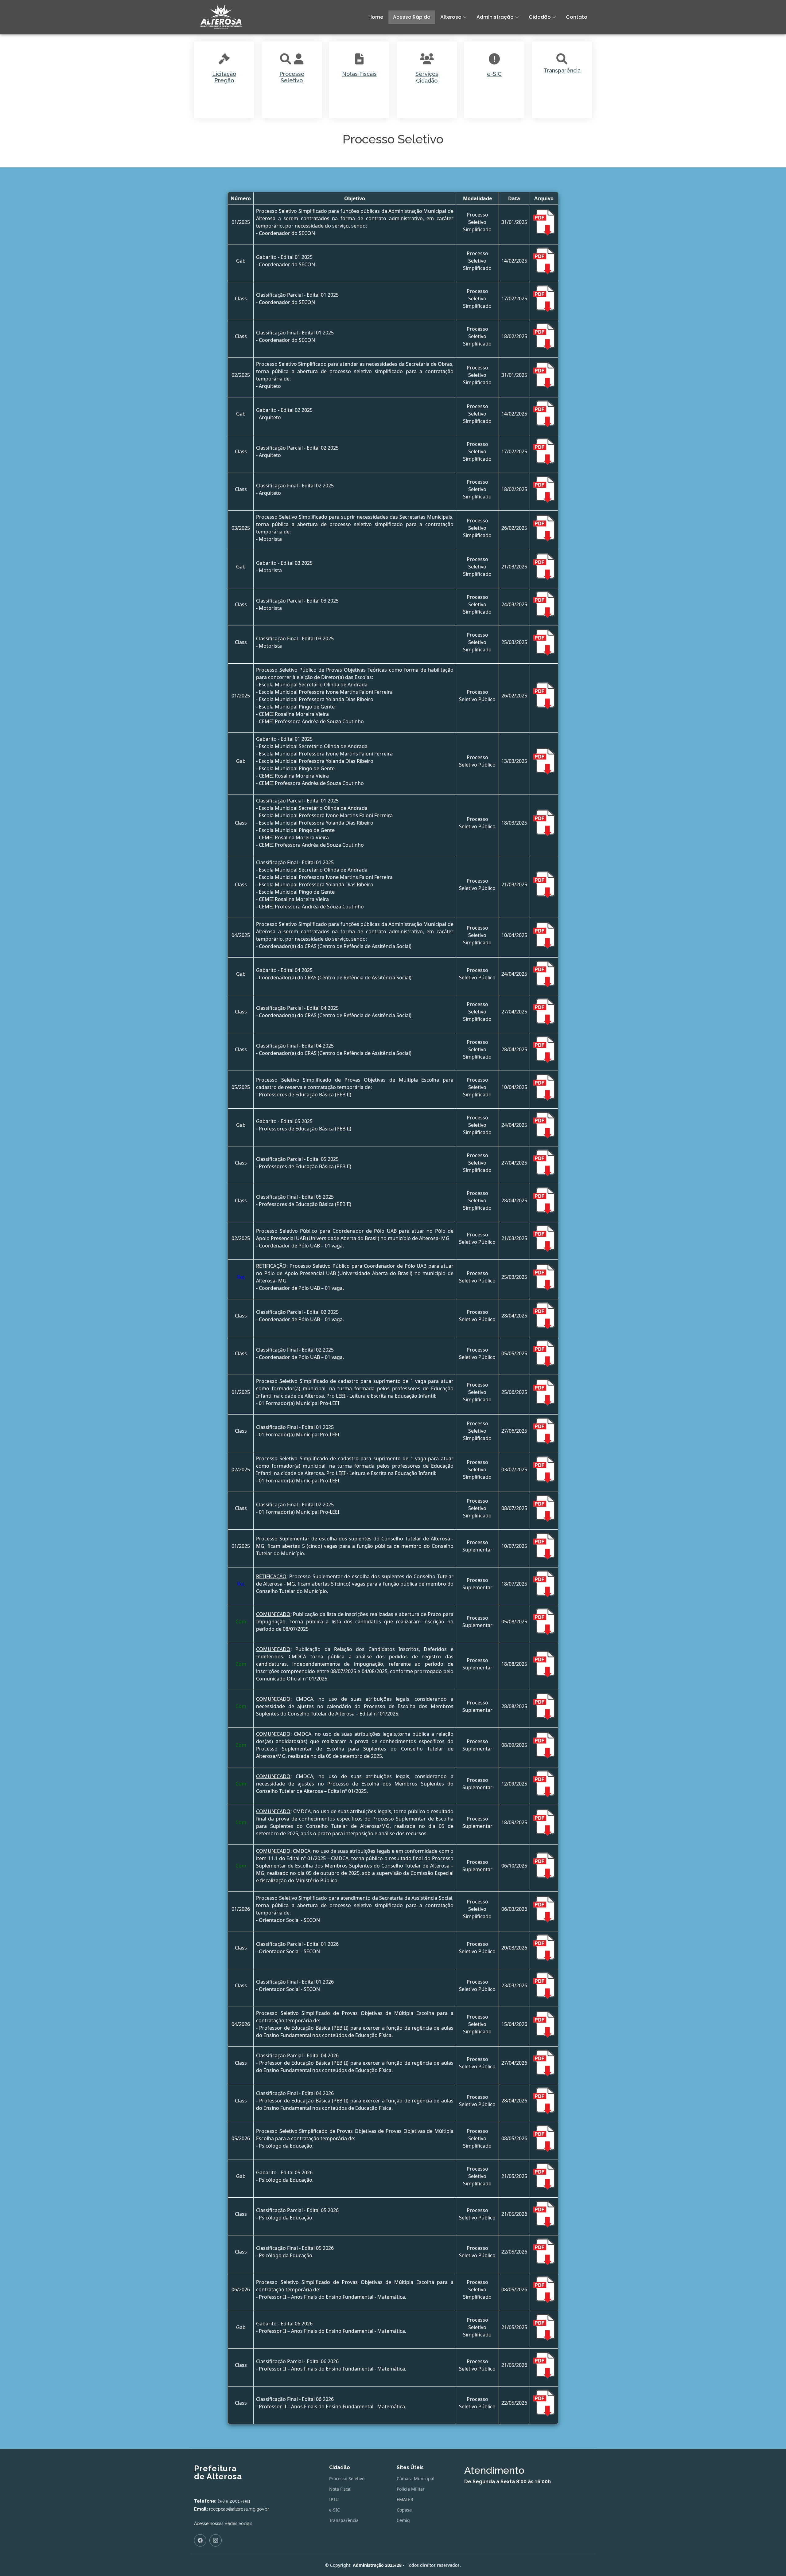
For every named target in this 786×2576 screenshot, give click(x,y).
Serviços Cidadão (427, 77)
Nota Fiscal (340, 2489)
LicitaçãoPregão (224, 77)
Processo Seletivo (292, 77)
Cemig (403, 2520)
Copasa (404, 2510)
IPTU (334, 2500)
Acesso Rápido (412, 17)
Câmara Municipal (416, 2479)
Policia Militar (411, 2489)
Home (376, 17)
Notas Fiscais (359, 74)
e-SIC (494, 74)
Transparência (562, 70)
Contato (577, 17)
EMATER (405, 2500)
